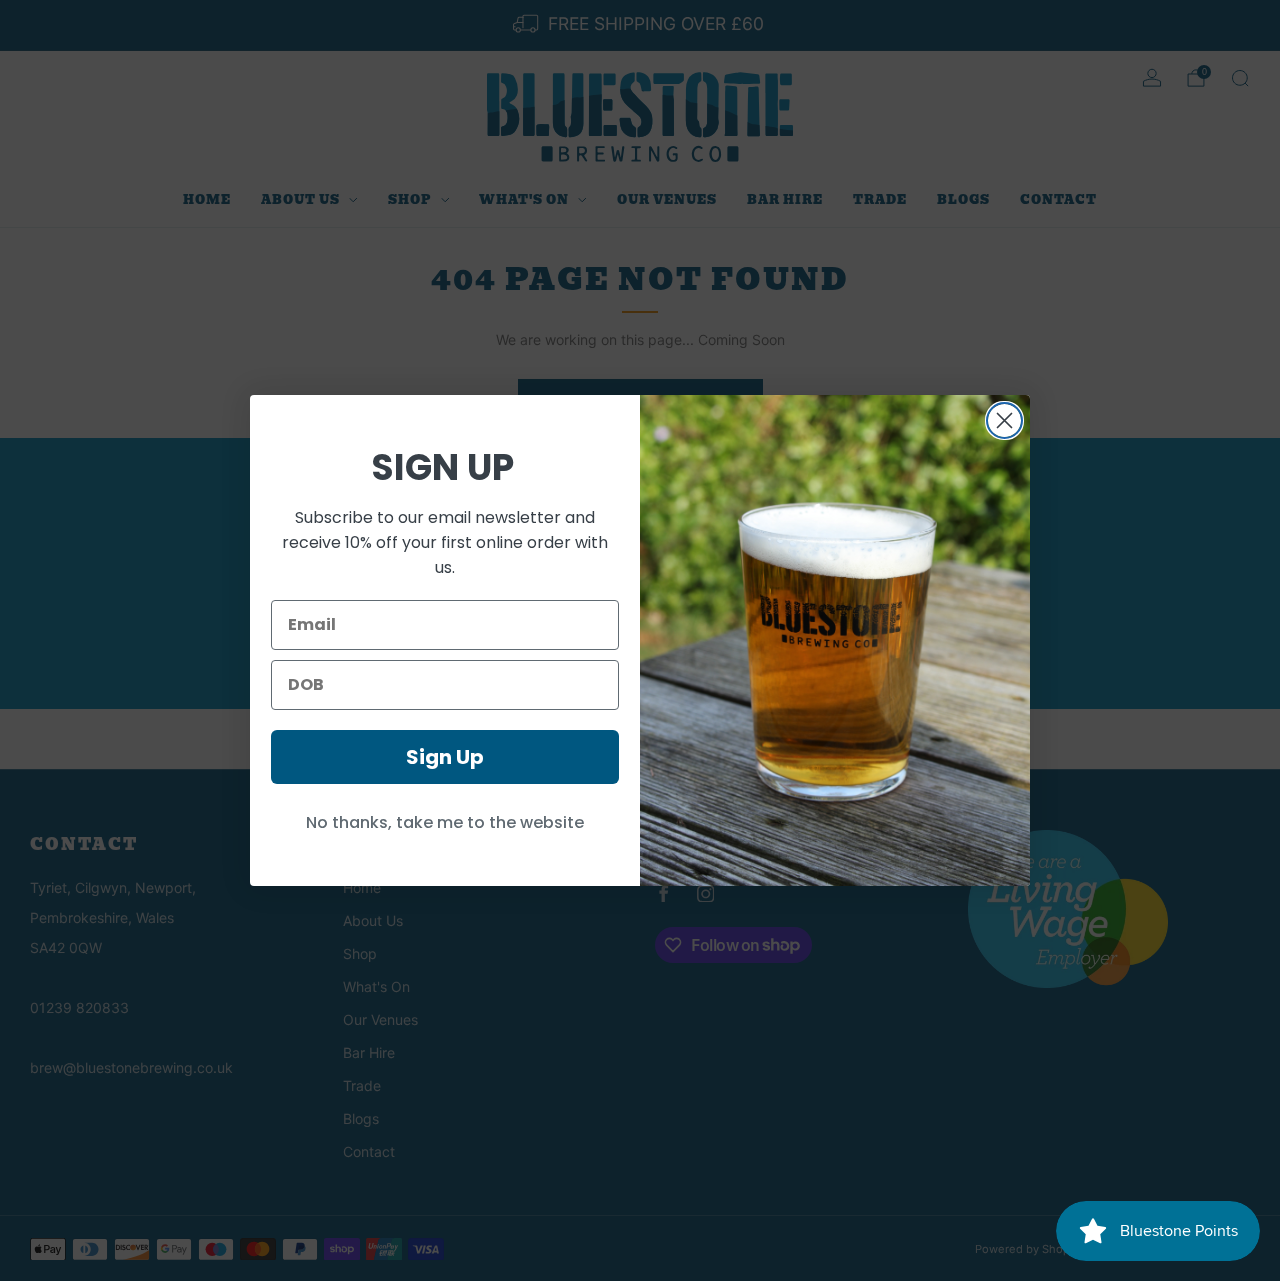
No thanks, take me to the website (445, 822)
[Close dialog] (1004, 420)
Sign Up (445, 757)
